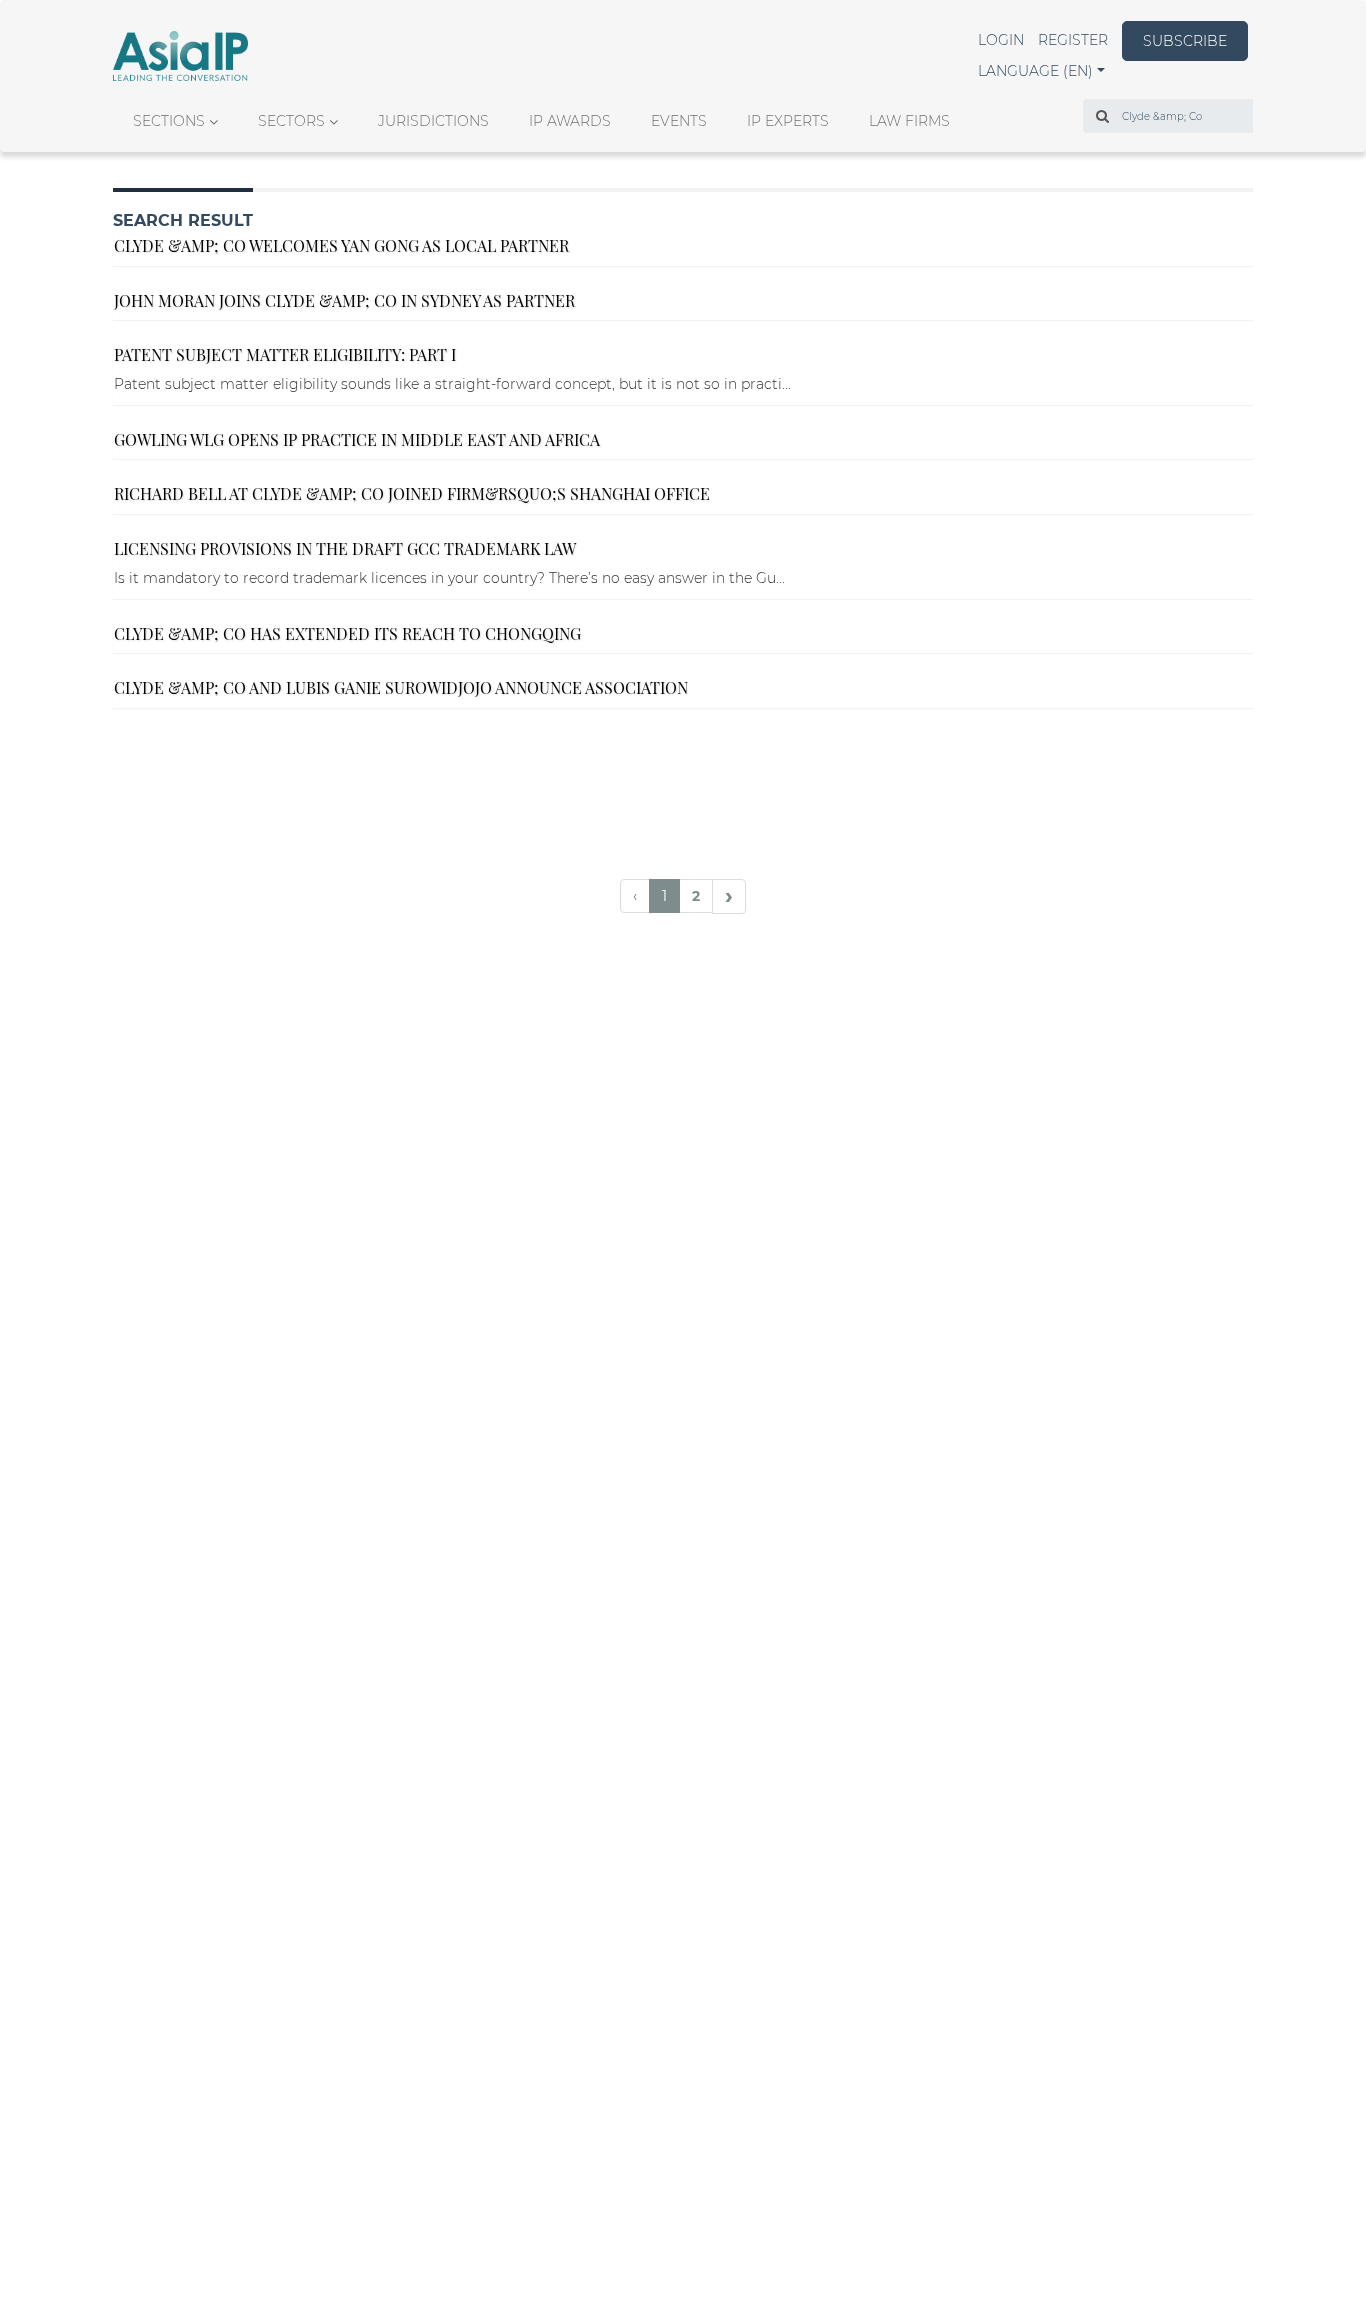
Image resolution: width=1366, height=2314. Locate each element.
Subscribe (1185, 41)
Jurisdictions (433, 121)
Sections (169, 121)
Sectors (291, 121)
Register (1073, 40)
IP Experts (788, 121)
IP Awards (570, 121)
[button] (1041, 71)
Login (1001, 40)
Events (679, 121)
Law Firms (909, 121)
